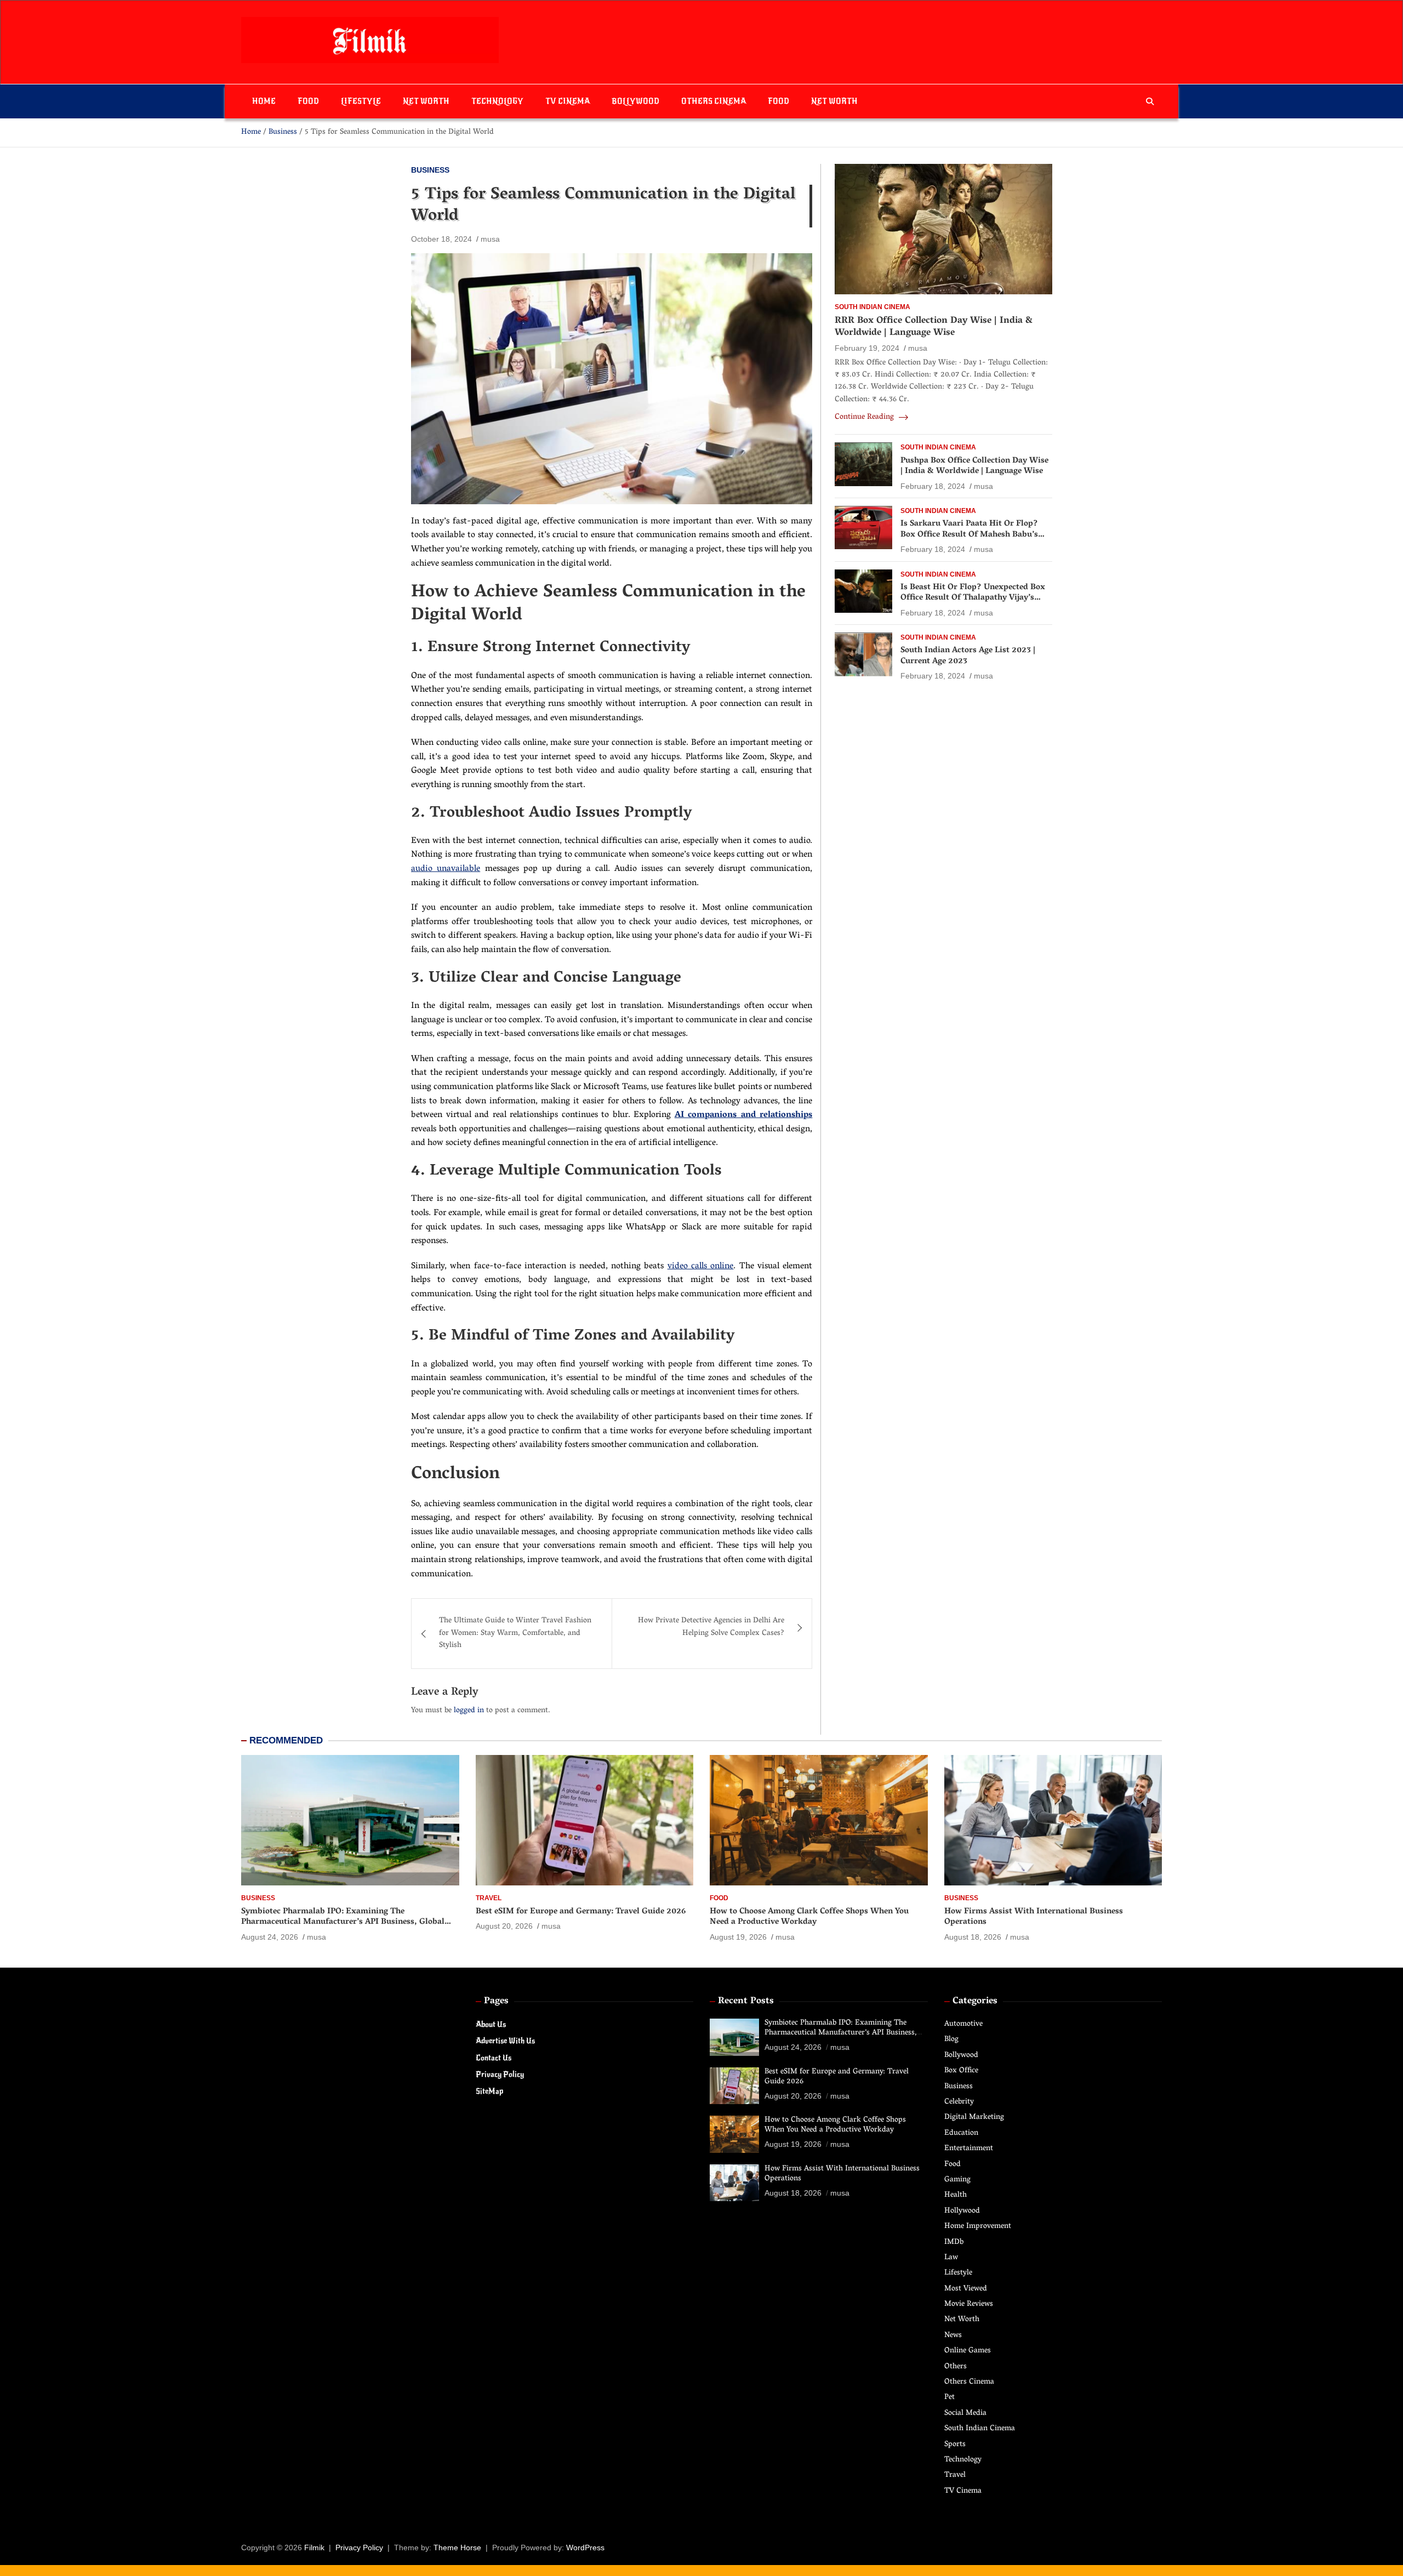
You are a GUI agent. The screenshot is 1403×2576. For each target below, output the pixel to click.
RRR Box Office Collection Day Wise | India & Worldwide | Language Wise (934, 327)
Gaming (957, 2180)
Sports (955, 2445)
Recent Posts (746, 2002)
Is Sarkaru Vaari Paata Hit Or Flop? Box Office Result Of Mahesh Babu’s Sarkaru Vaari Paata (969, 535)
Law (951, 2258)
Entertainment (969, 2149)
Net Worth (426, 101)
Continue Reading (865, 418)
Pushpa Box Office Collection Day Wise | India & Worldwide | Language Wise (974, 466)
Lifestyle (361, 101)
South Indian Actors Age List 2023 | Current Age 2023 (968, 657)
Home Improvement (978, 2227)
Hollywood (962, 2211)
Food (308, 101)
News (953, 2336)
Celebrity (959, 2102)
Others (956, 2367)
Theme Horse (457, 2547)
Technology (497, 101)
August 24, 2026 (270, 1937)
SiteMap (489, 2091)
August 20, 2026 (504, 1926)
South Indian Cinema (872, 307)
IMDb (954, 2242)
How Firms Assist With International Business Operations (1034, 1917)
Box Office (961, 2071)
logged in (469, 1711)
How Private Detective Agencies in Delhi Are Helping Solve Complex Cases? (711, 1627)
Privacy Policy (500, 2074)
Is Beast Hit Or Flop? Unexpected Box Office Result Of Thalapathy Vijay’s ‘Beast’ (973, 598)
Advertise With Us (505, 2041)
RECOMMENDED (286, 1740)
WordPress (585, 2547)
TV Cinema (568, 101)
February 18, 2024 (933, 486)
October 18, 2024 (441, 239)
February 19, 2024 (867, 349)
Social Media (965, 2413)
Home (264, 101)
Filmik (314, 2547)
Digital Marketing (974, 2118)
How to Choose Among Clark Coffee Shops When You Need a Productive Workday (809, 1917)
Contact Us (494, 2058)
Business (430, 170)
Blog (951, 2040)
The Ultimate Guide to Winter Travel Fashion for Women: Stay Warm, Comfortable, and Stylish (515, 1633)
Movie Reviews (969, 2304)
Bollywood (635, 101)
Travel (489, 1898)
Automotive (963, 2024)
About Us (491, 2024)
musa (490, 239)
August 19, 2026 (738, 1937)
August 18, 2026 (973, 1937)
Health (956, 2195)
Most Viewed (966, 2289)
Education (961, 2133)
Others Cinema (714, 101)
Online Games (968, 2351)
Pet (949, 2398)
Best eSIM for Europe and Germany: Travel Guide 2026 (581, 1912)
